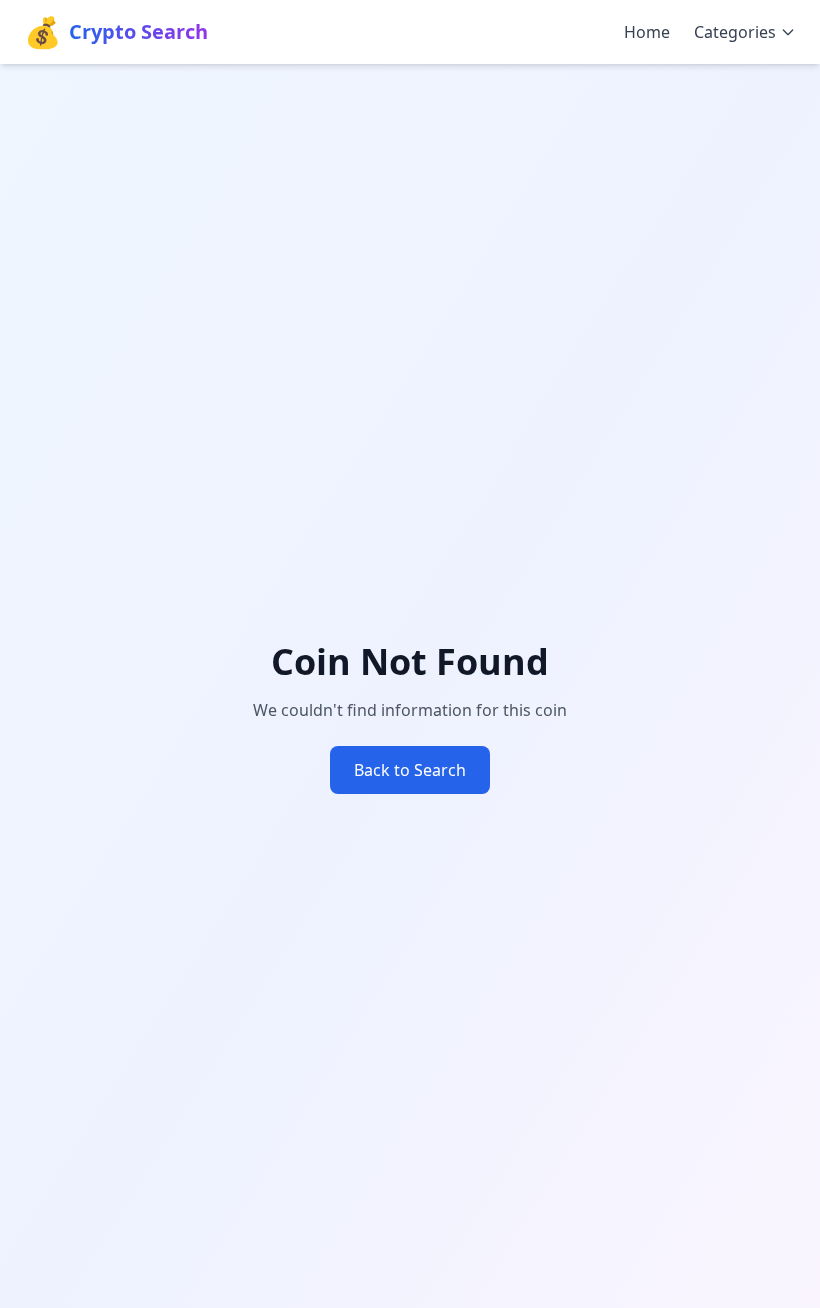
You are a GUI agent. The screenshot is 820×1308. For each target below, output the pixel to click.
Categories (735, 32)
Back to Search (410, 770)
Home (647, 32)
